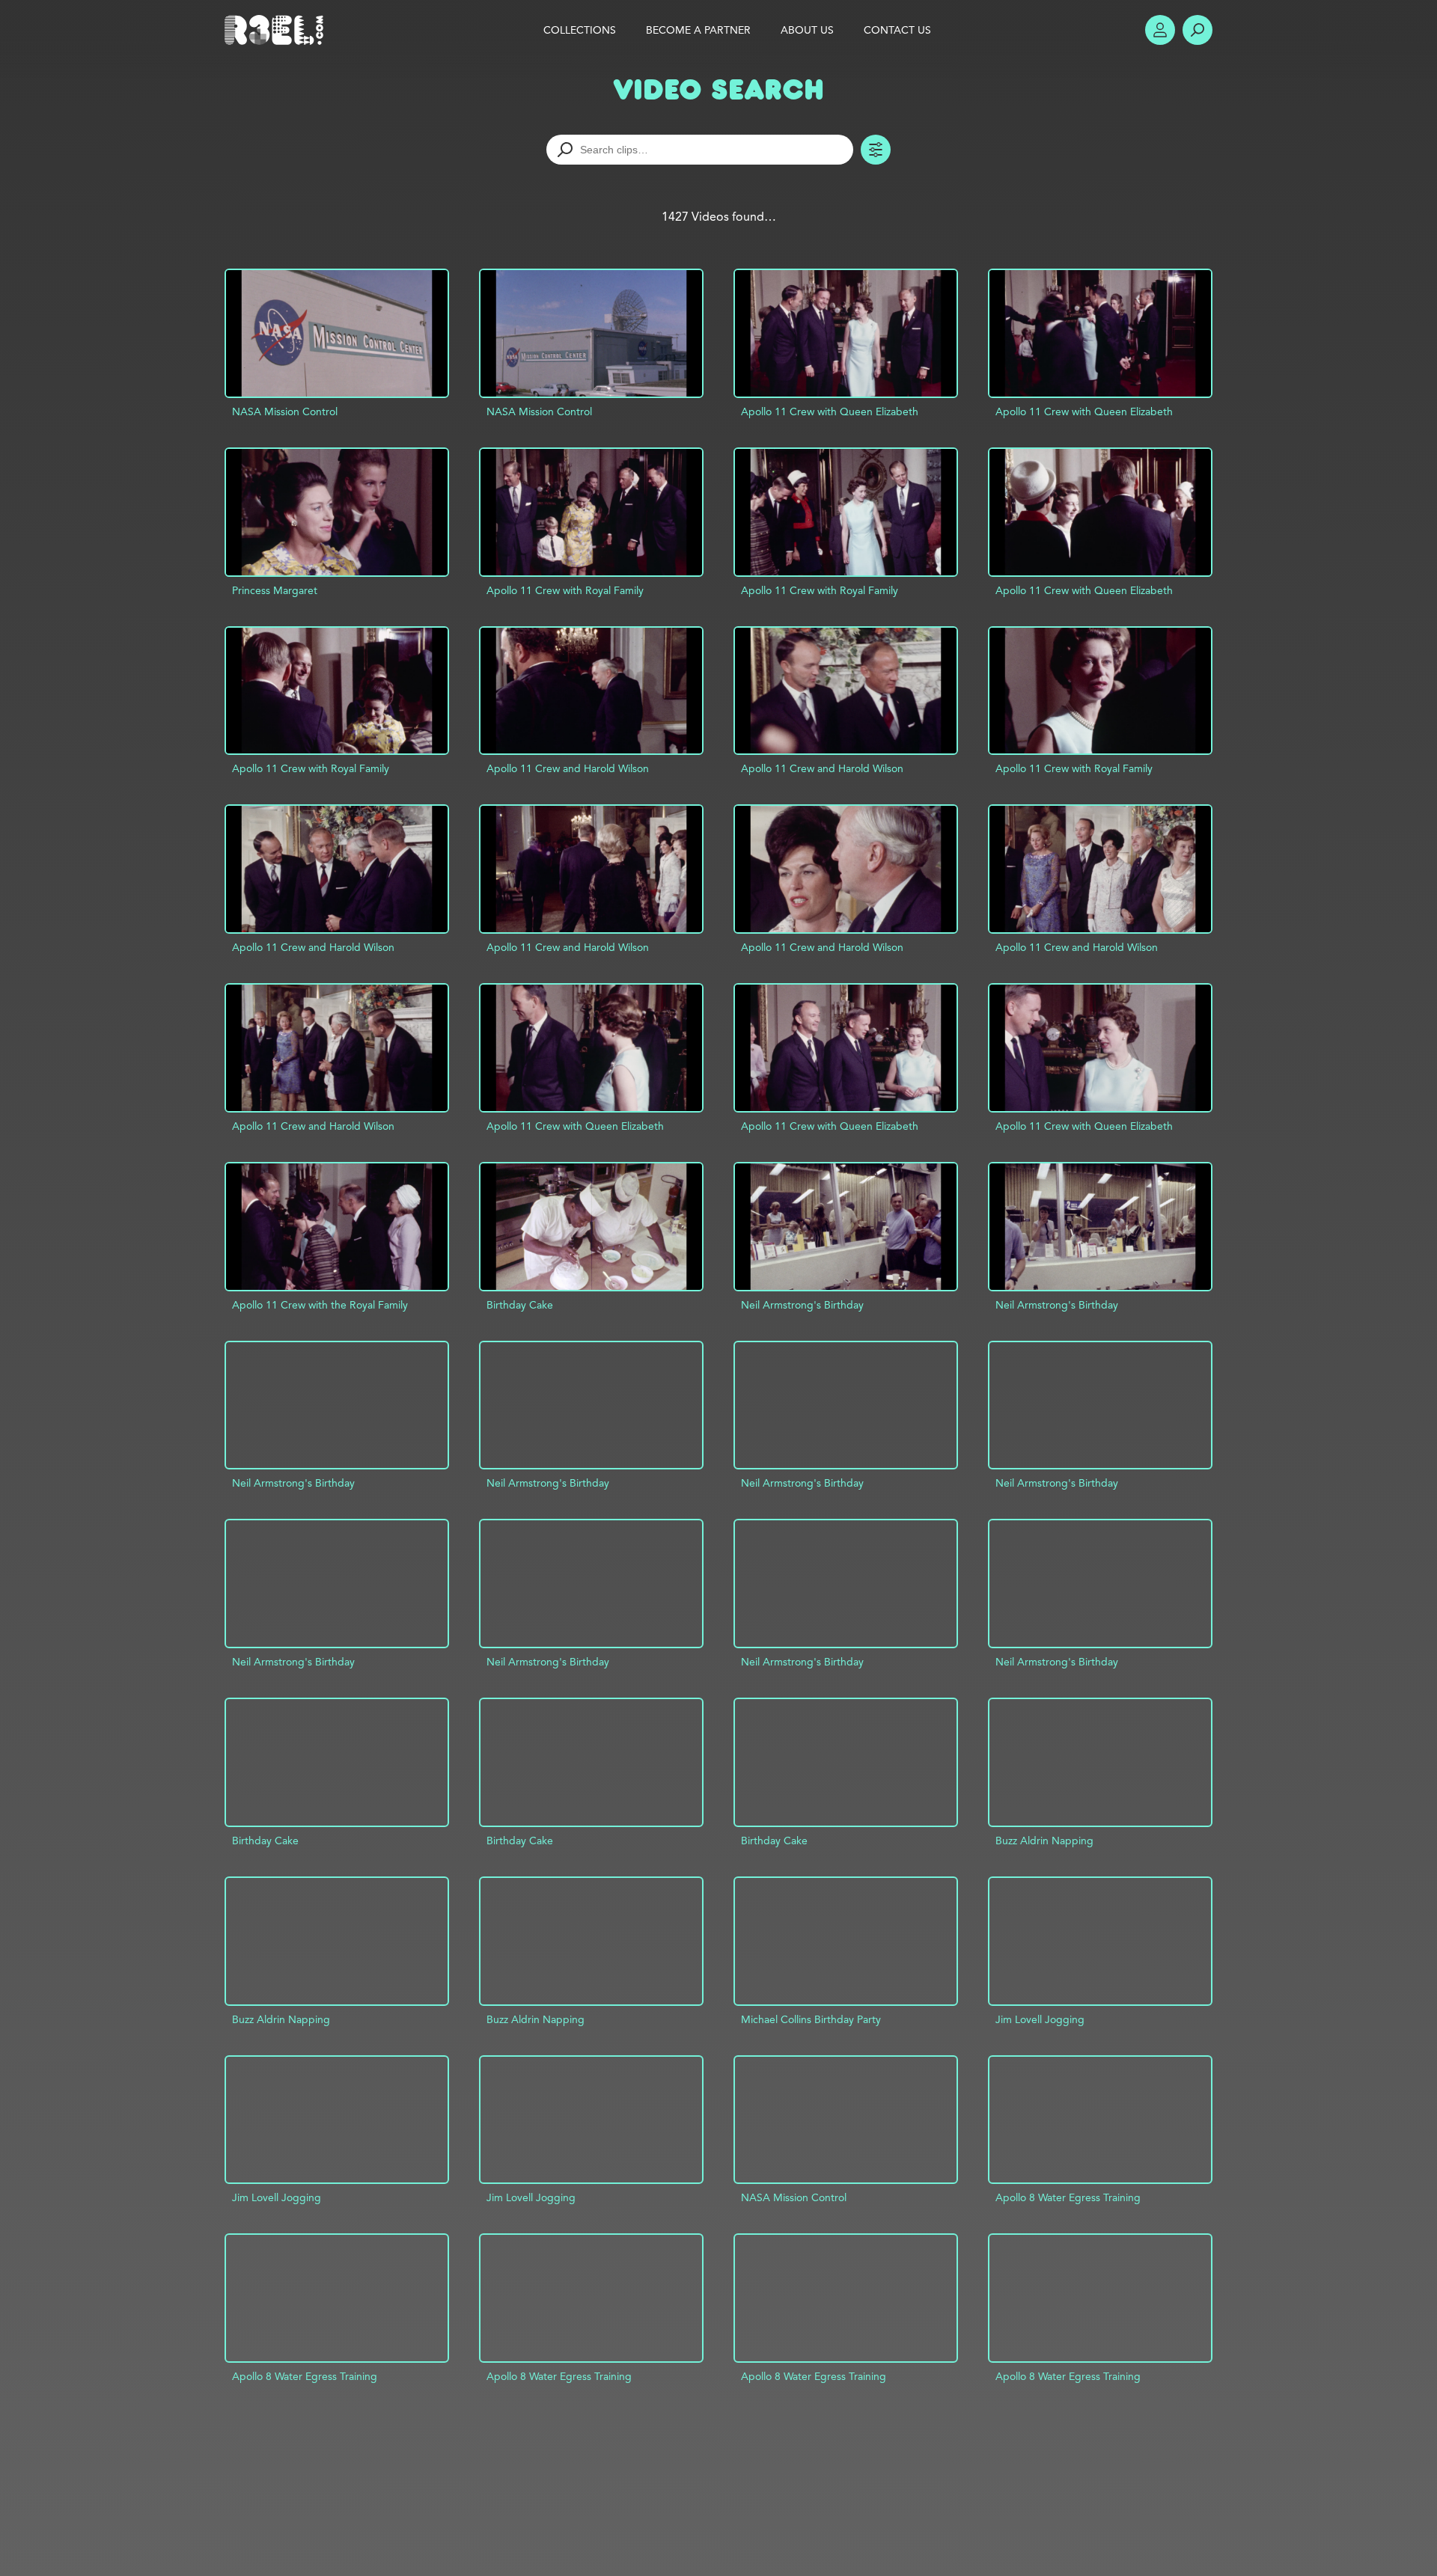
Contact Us (897, 30)
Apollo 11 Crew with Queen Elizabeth (830, 412)
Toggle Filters (876, 150)
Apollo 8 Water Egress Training (1068, 2197)
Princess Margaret (275, 590)
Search (1197, 30)
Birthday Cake (520, 1305)
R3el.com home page (277, 30)
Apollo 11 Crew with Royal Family (565, 590)
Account (1160, 30)
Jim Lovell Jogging (1040, 2019)
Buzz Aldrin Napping (1044, 1841)
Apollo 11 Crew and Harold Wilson (568, 768)
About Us (807, 30)
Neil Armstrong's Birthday (802, 1305)
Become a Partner (698, 30)
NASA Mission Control (285, 412)
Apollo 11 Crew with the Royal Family (320, 1305)
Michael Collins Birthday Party (811, 2019)
